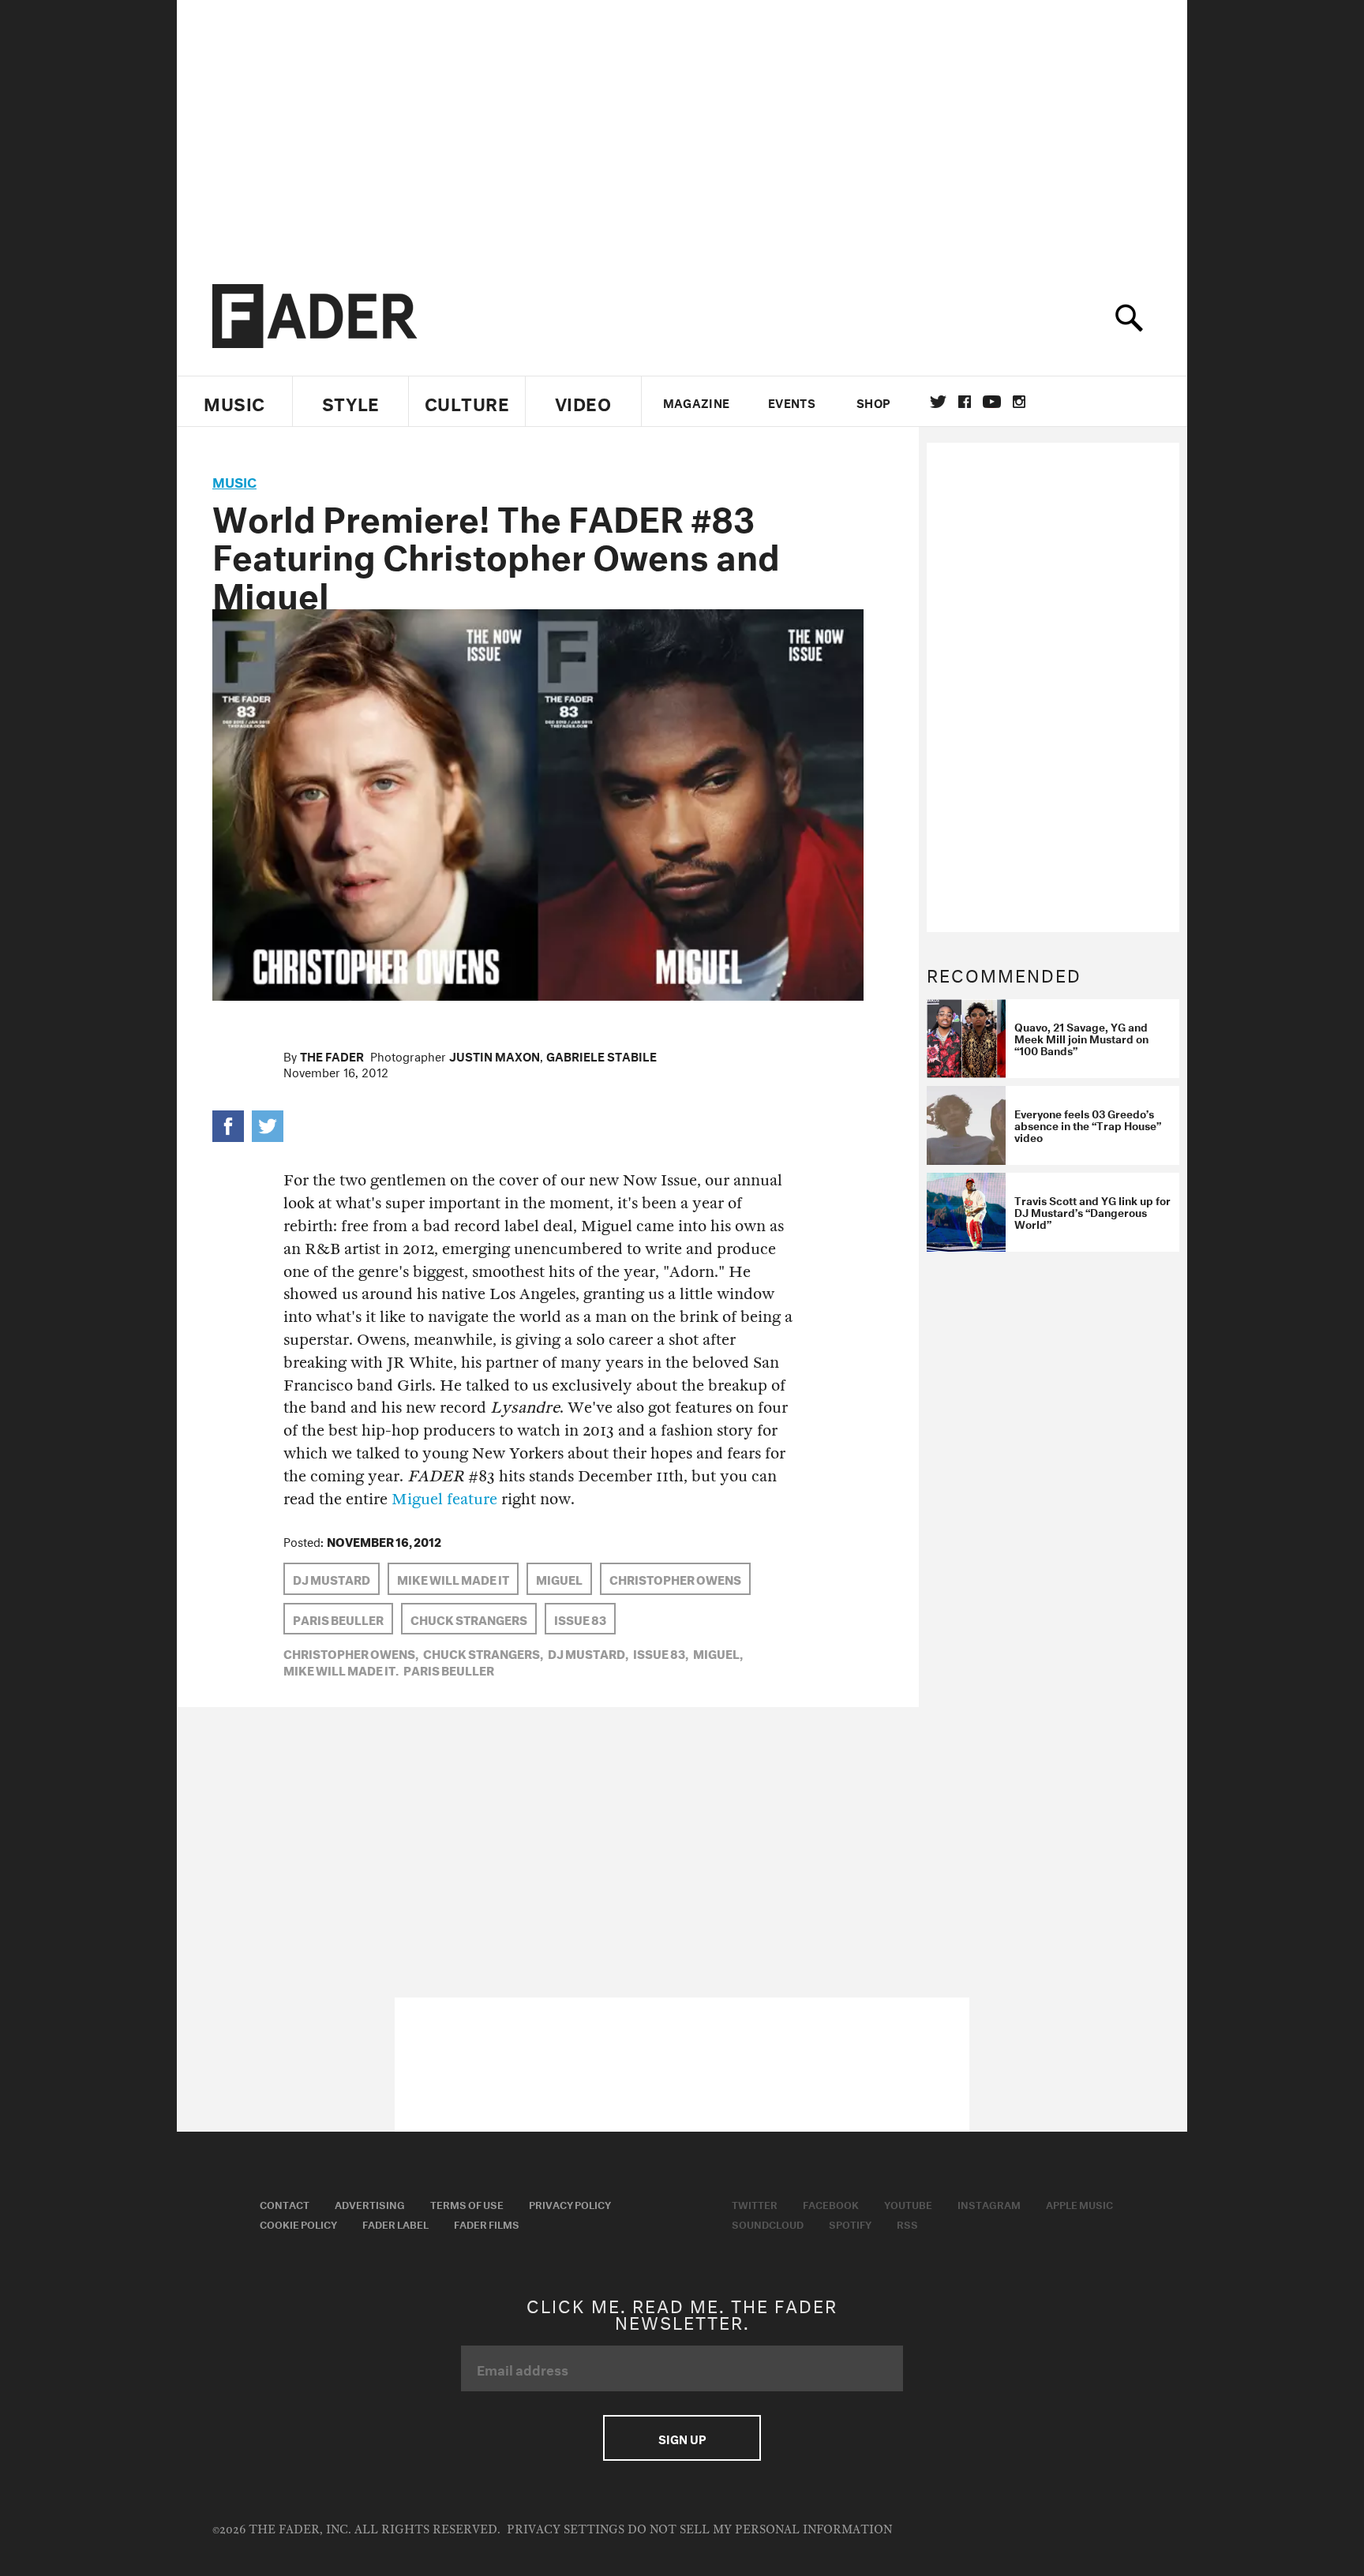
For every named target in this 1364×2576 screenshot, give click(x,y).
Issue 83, (661, 1653)
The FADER (332, 1055)
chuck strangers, (483, 1653)
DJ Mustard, (588, 1653)
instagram (1019, 402)
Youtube (908, 2203)
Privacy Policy (570, 2203)
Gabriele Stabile (601, 1055)
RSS (907, 2223)
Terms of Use (467, 2203)
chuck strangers (469, 1619)
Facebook (831, 2203)
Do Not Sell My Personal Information (760, 2530)
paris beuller (338, 1619)
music (234, 480)
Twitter (938, 402)
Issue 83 (580, 1619)
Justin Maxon (495, 1055)
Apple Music (1079, 2203)
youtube (992, 402)
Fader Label (395, 2223)
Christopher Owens (675, 1578)
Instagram (989, 2203)
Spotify (850, 2223)
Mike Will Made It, (341, 1669)
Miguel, (718, 1653)
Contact (285, 2203)
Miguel (559, 1578)
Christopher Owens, (351, 1653)
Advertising (370, 2203)
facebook (965, 402)
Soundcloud (768, 2223)
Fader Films (487, 2223)
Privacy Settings (566, 2530)
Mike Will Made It (453, 1578)
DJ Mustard (332, 1578)
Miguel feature (444, 1499)
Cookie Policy (298, 2223)
